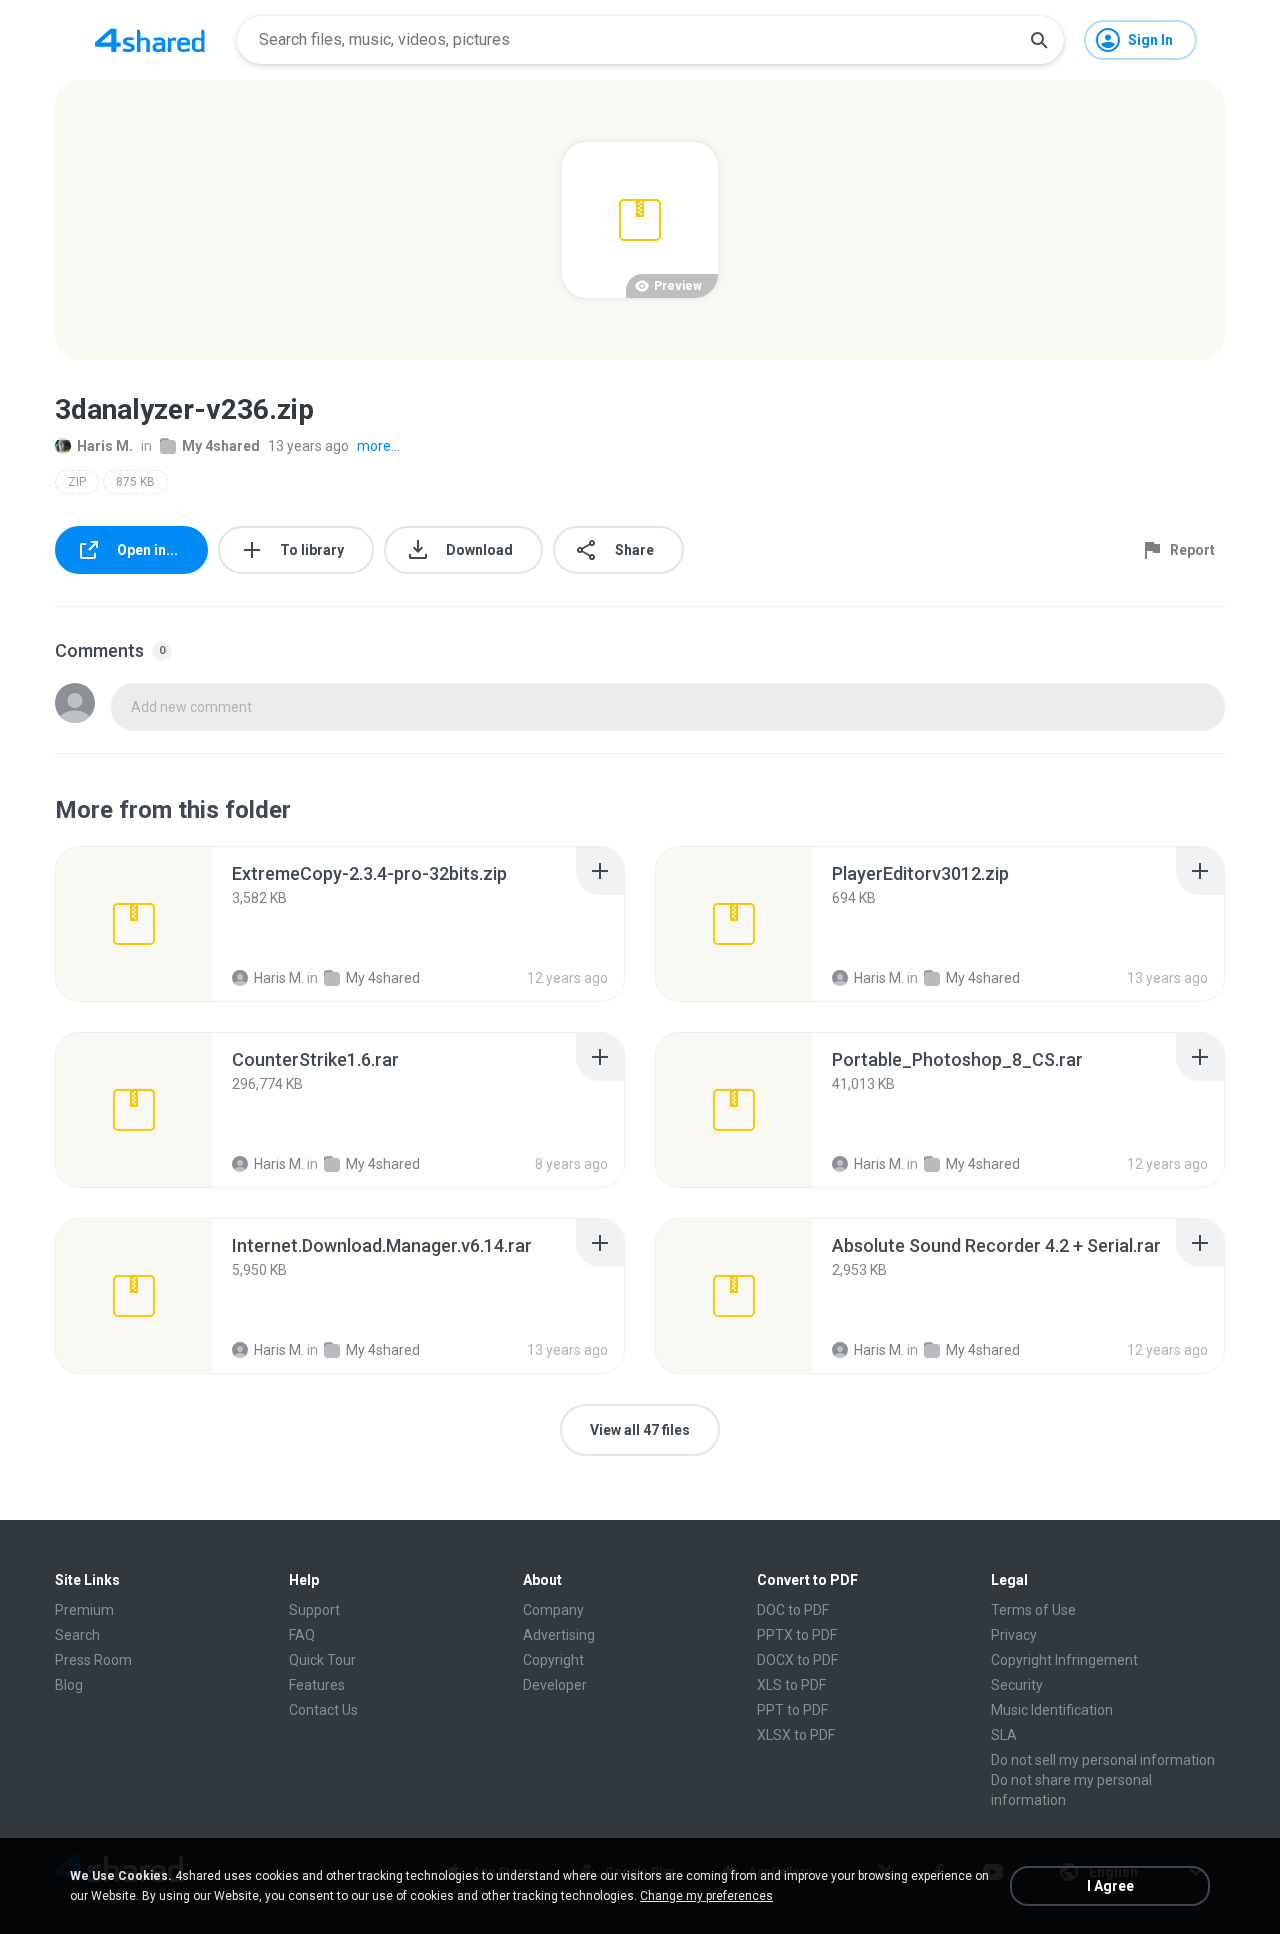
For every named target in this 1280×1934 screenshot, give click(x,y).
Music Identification (1052, 1710)
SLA (1004, 1735)
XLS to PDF (791, 1685)
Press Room (93, 1660)
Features (317, 1685)
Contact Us (323, 1710)
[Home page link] (150, 40)
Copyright (553, 1660)
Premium (84, 1610)
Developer (555, 1685)
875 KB (135, 482)
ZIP (77, 482)
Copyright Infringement (1064, 1660)
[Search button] (1039, 40)
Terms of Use (1033, 1610)
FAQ (302, 1635)
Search (77, 1635)
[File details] (134, 924)
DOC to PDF (793, 1610)
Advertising (559, 1635)
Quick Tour (322, 1660)
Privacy (1014, 1635)
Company (553, 1610)
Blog (69, 1685)
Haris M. (105, 446)
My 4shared (221, 446)
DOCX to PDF (797, 1660)
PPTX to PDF (797, 1635)
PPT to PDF (792, 1710)
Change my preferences (706, 1896)
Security (1017, 1685)
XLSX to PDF (796, 1735)
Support (314, 1610)
